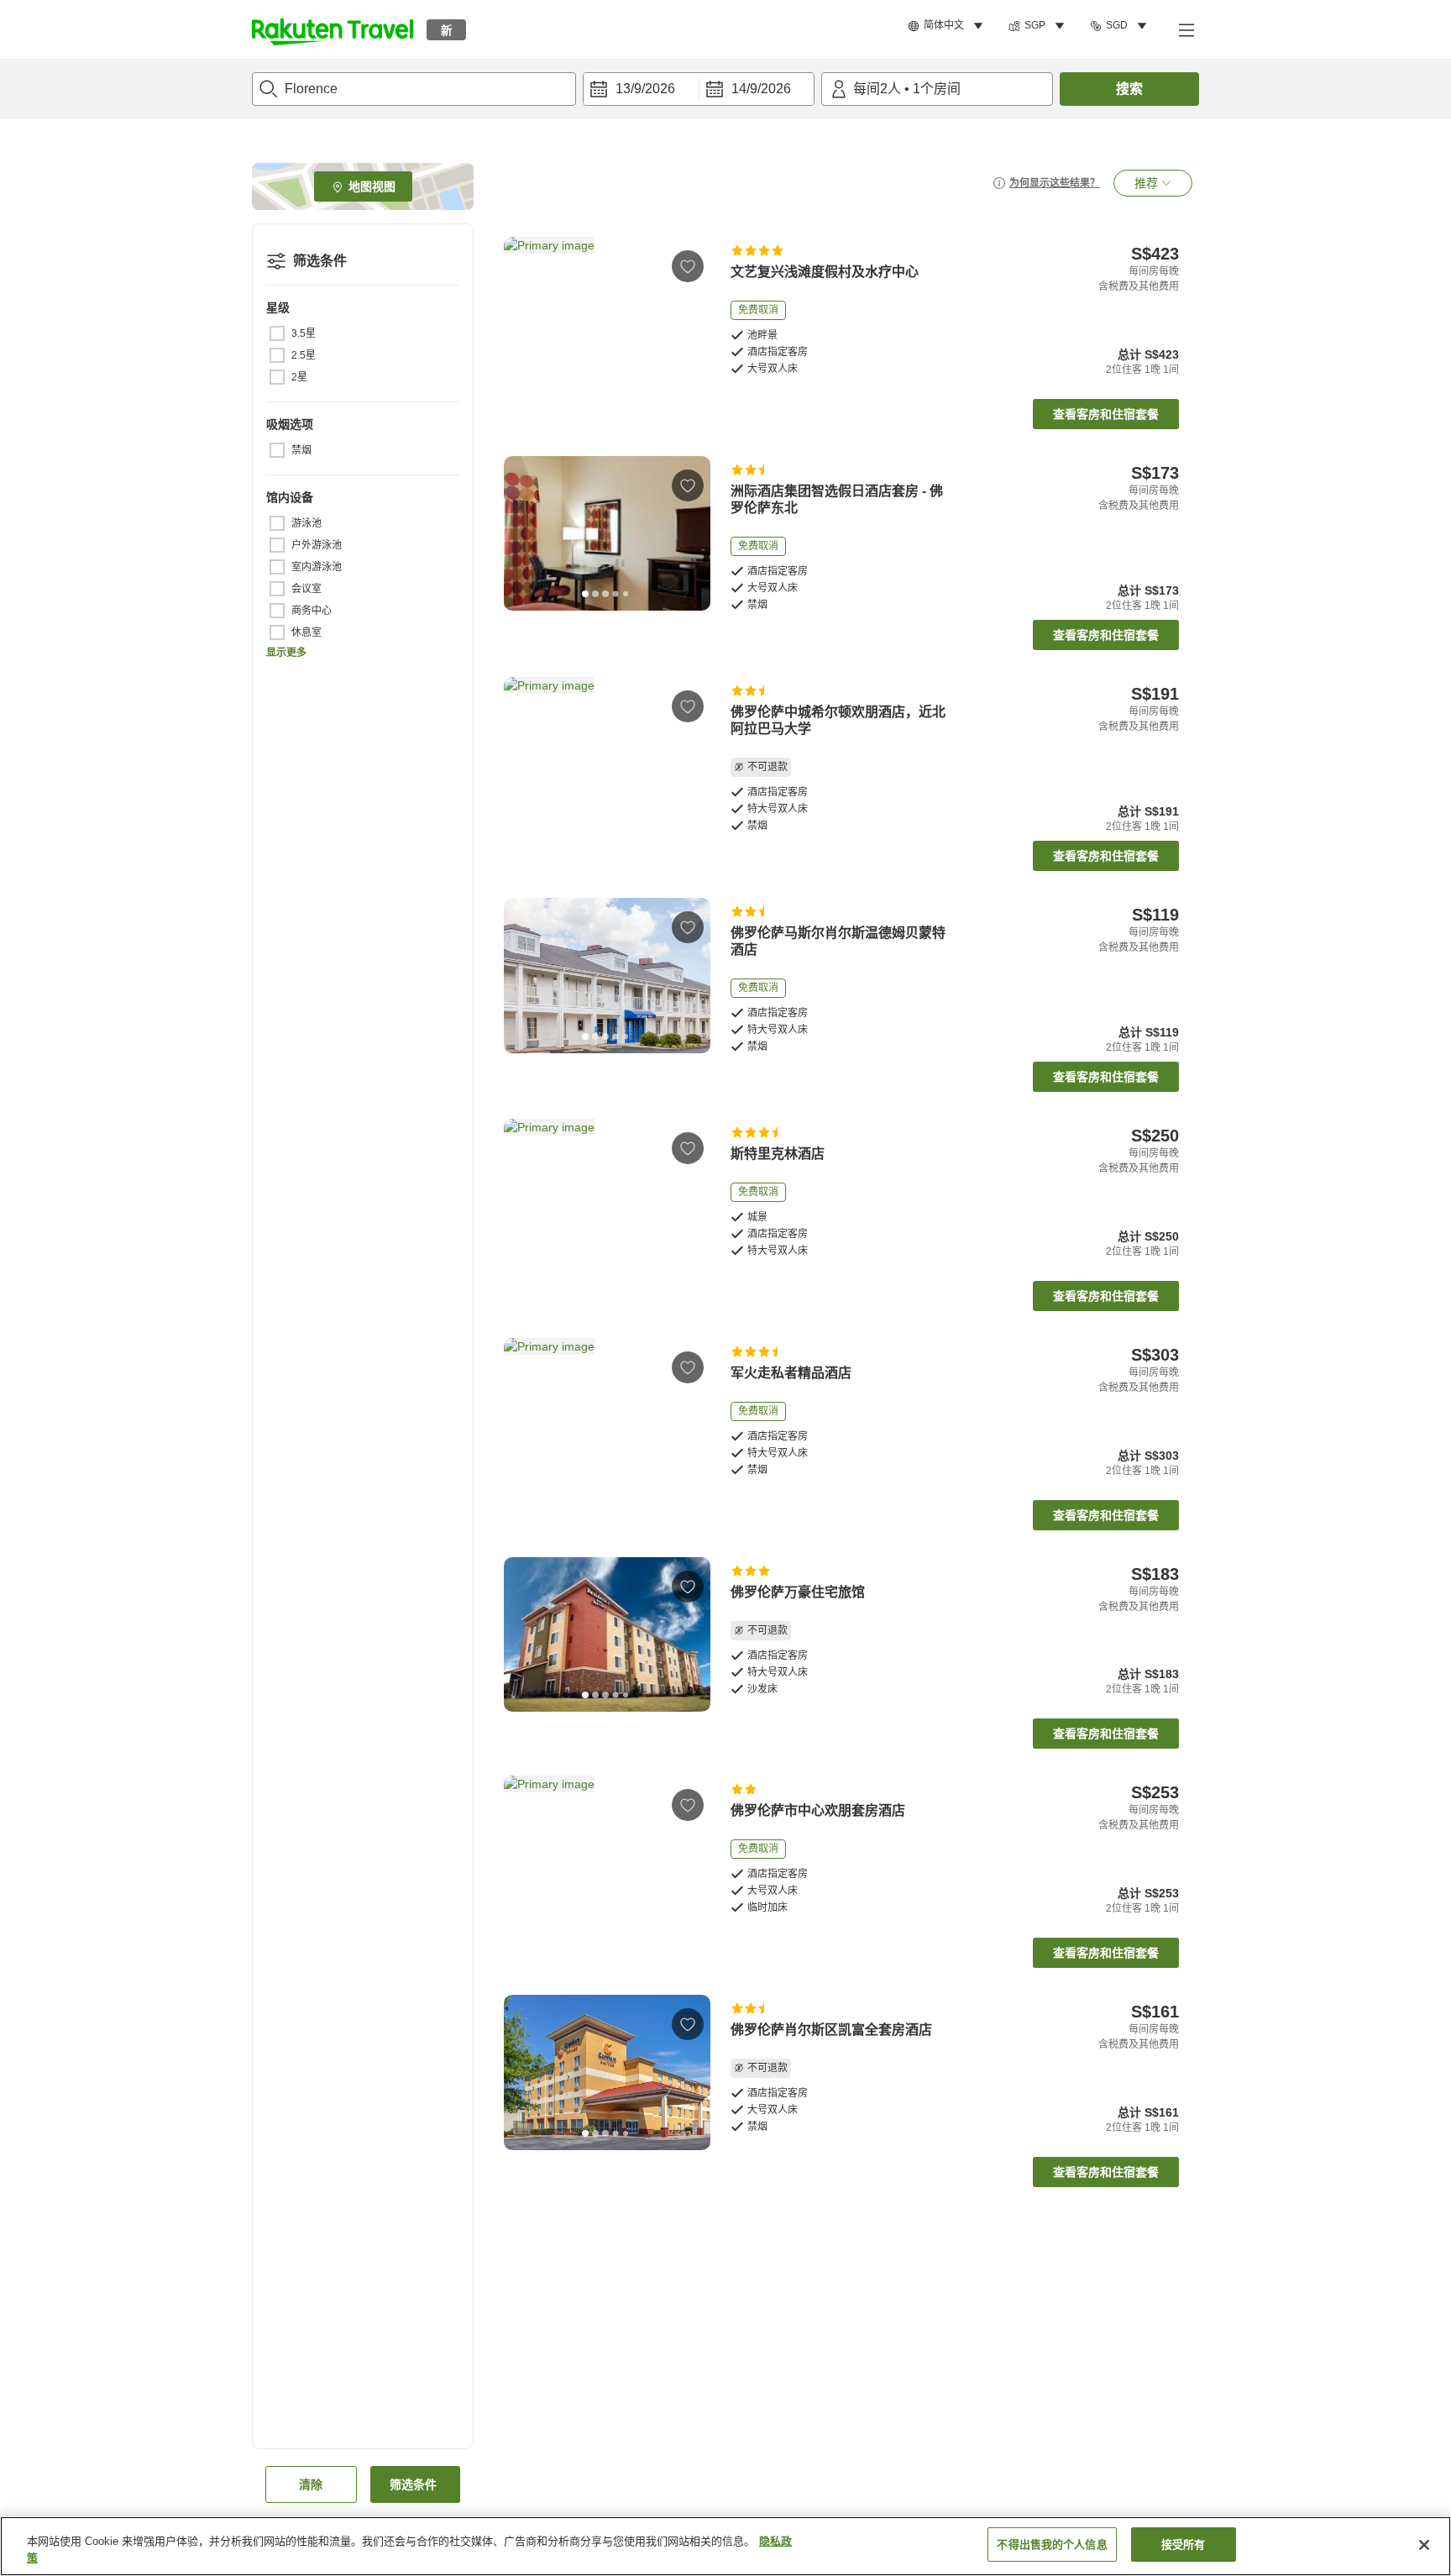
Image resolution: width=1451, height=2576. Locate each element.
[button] (333, 29)
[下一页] (692, 314)
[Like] (688, 266)
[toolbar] (699, 89)
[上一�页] (522, 1197)
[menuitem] (948, 26)
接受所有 (1184, 2545)
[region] (725, 2546)
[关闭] (1424, 2545)
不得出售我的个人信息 (1052, 2545)
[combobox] (414, 89)
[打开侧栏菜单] (1186, 29)
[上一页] (522, 314)
